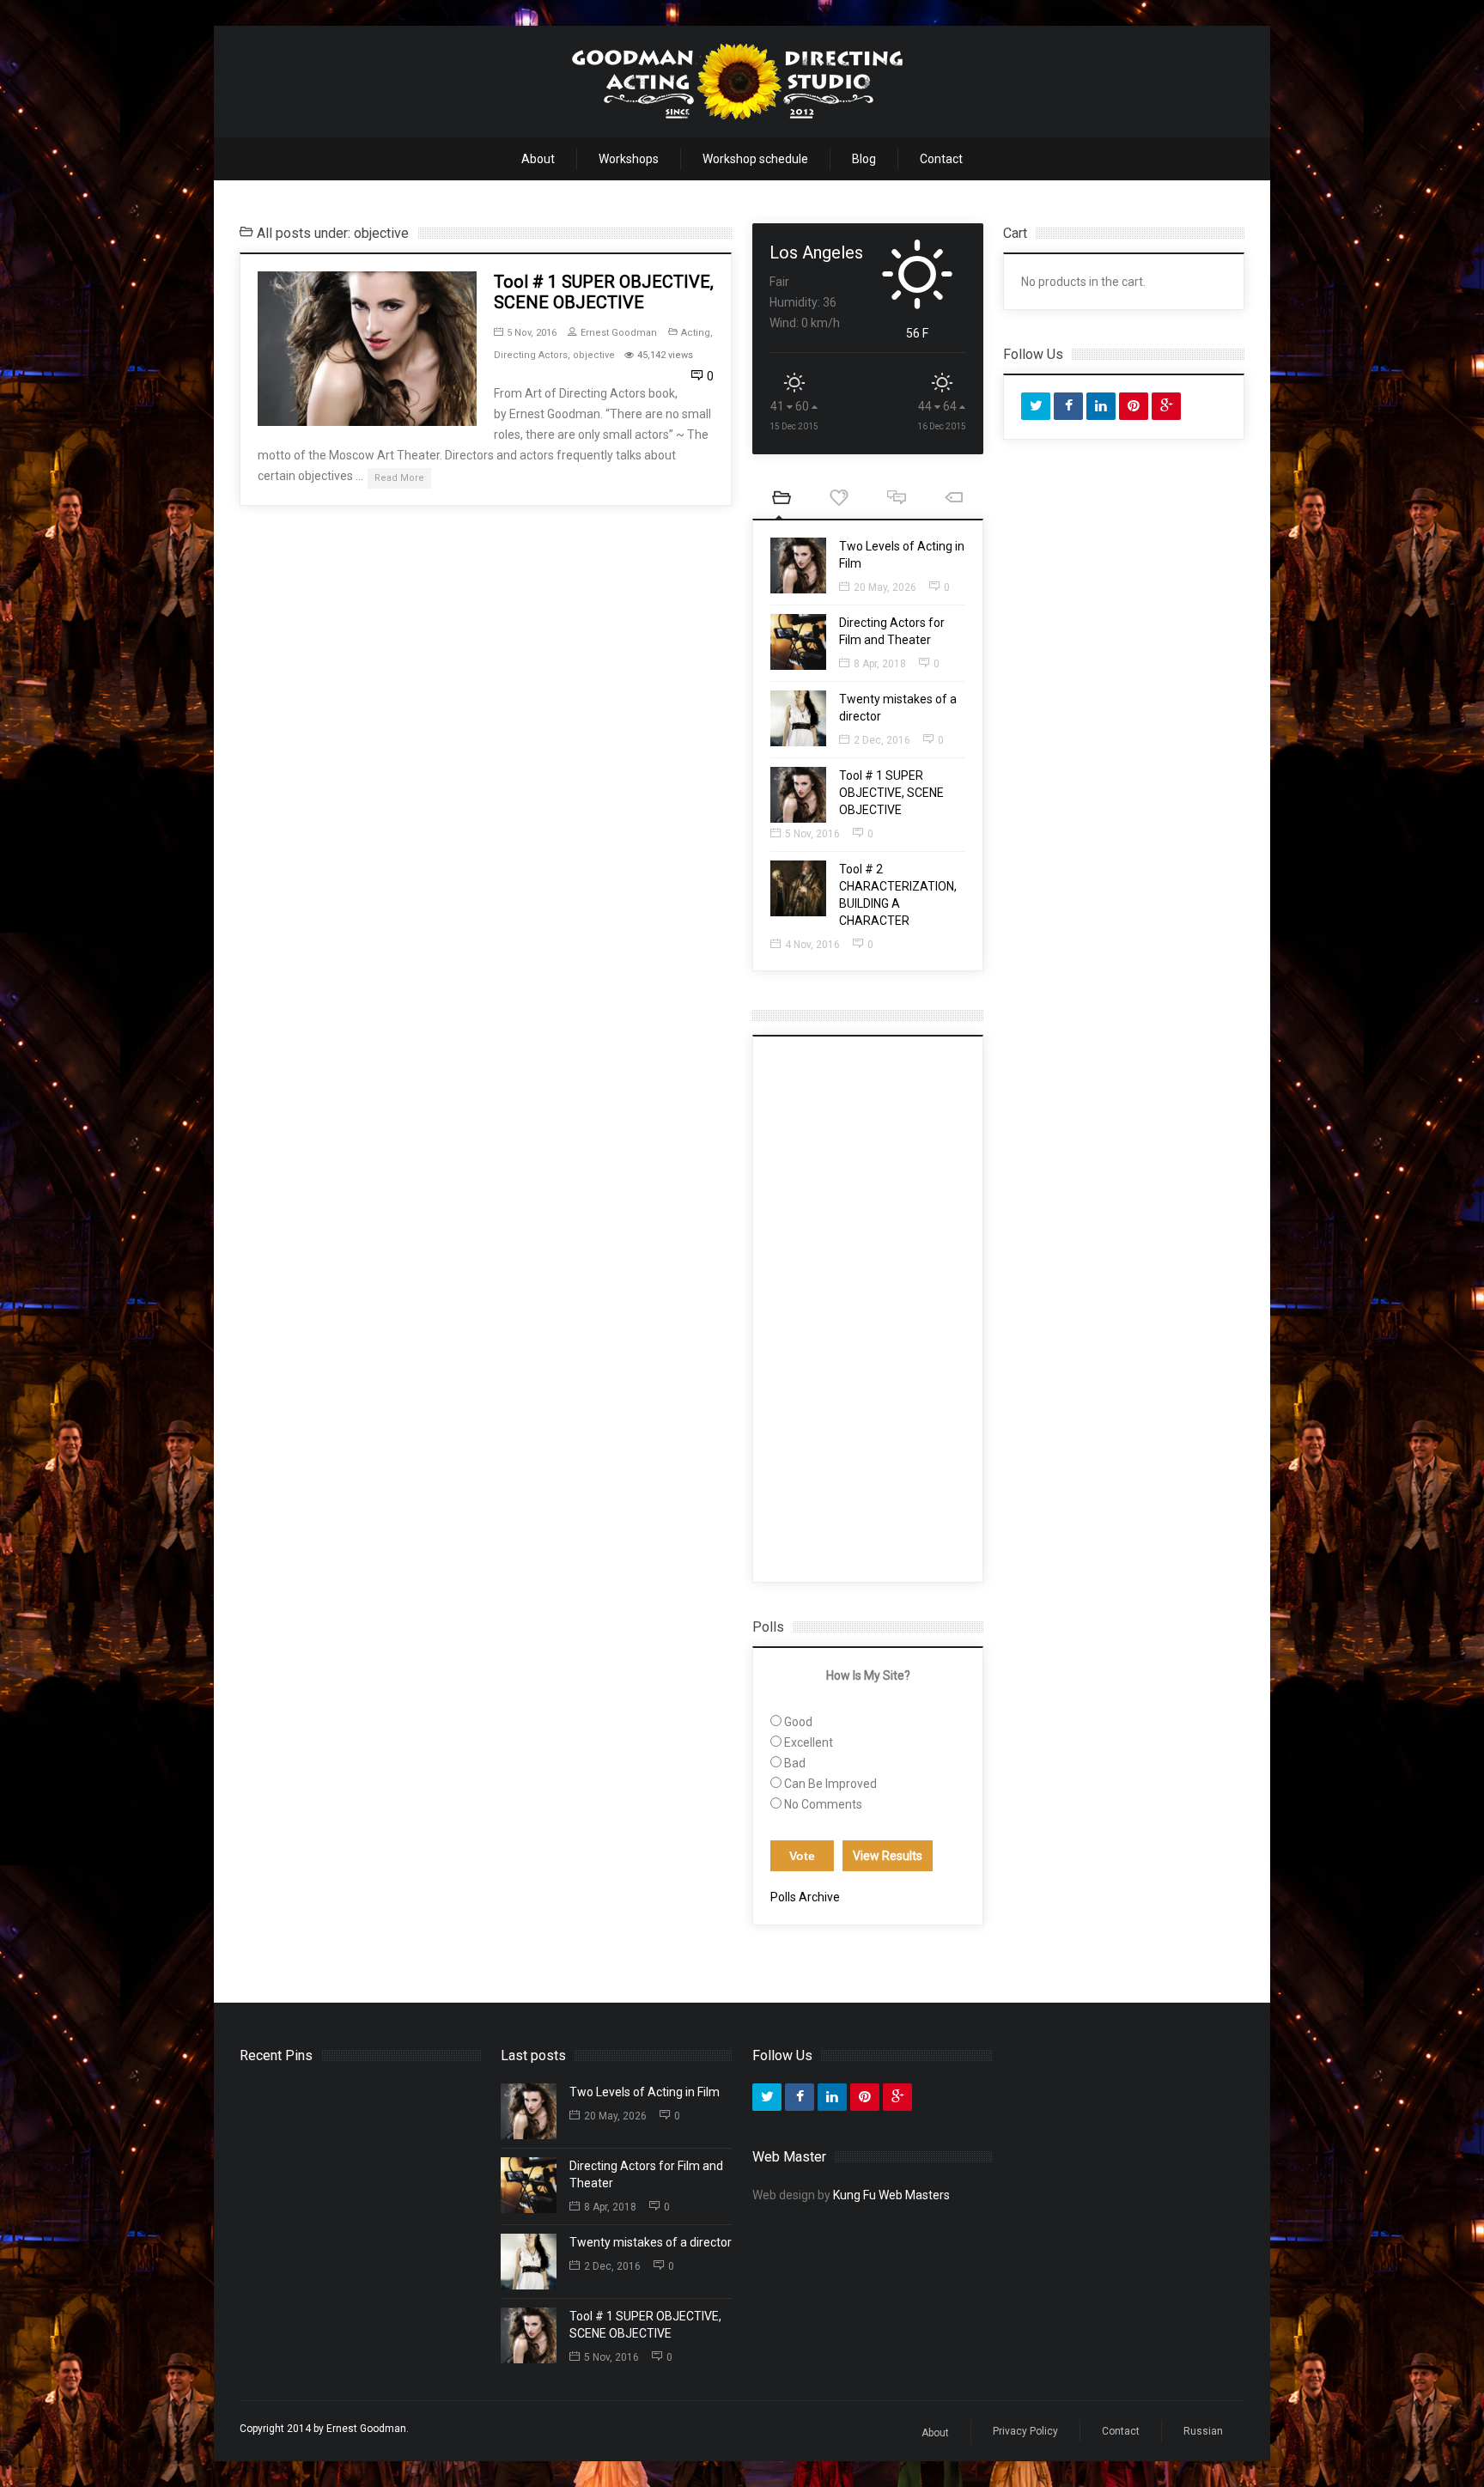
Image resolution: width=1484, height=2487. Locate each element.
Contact (941, 159)
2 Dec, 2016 (882, 740)
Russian (1203, 2431)
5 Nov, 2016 (532, 333)
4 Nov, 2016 (812, 945)
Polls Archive (805, 1897)
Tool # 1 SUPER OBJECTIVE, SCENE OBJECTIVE (604, 292)
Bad (795, 1763)
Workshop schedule (755, 159)
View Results (888, 1856)
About (538, 159)
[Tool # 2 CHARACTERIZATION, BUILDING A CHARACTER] (798, 888)
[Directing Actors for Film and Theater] (798, 642)
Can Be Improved (830, 1784)
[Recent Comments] (896, 499)
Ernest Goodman (619, 333)
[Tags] (954, 499)
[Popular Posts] (839, 499)
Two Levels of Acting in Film (645, 2092)
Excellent (809, 1742)
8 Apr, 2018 (880, 664)
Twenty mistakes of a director (651, 2242)
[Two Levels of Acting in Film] (798, 566)
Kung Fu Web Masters (891, 2195)
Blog (864, 159)
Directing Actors (531, 355)
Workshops (629, 159)
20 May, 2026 (885, 587)
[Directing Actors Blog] (738, 82)
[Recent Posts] (781, 499)
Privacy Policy (1025, 2431)
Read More (399, 478)
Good (798, 1722)
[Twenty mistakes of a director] (798, 718)
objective (594, 355)
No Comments (823, 1804)
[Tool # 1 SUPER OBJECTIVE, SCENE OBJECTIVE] (367, 349)
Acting (696, 333)
